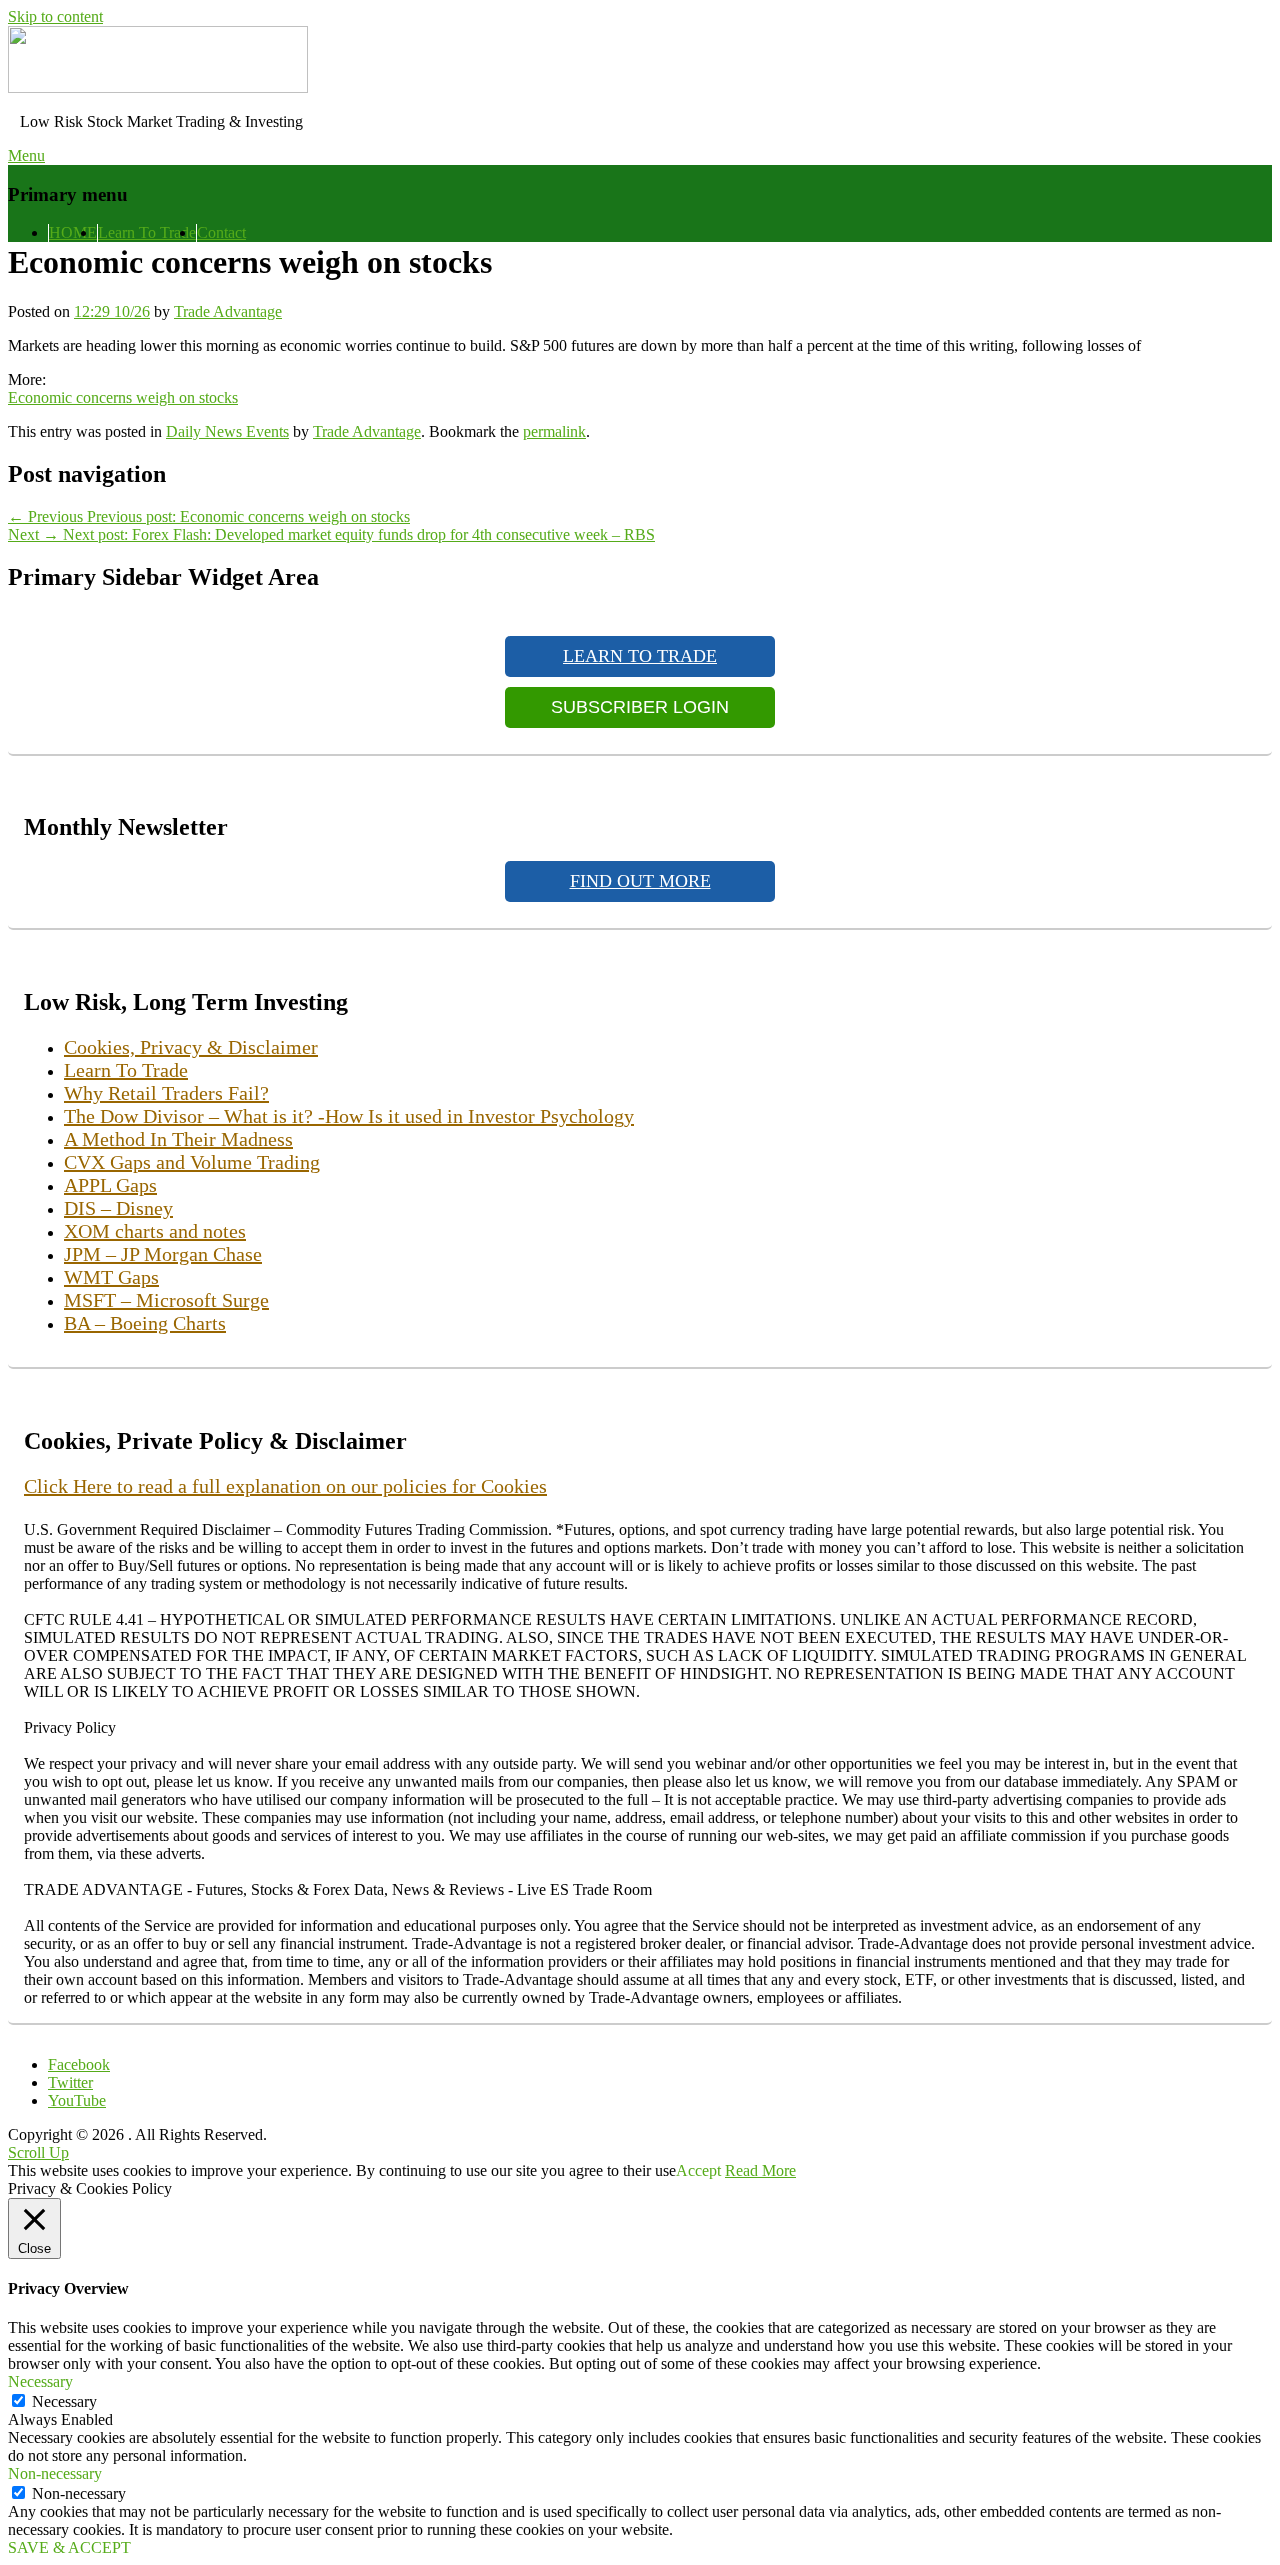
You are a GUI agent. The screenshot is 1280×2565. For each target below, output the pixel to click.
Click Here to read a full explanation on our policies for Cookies (285, 1486)
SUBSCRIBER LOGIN (640, 707)
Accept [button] (698, 2170)
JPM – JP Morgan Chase (163, 1254)
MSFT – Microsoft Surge (166, 1300)
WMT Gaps (111, 1277)
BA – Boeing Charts (145, 1323)
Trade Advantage (228, 311)
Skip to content (55, 16)
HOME (73, 232)
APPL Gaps (110, 1185)
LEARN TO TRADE (640, 656)
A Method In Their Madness (178, 1139)
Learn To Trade (147, 232)
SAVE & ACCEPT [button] (69, 2547)
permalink (554, 431)
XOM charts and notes (155, 1231)
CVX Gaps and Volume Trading (192, 1162)
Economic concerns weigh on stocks (123, 397)
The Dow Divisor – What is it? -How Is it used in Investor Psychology (349, 1116)
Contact (221, 232)
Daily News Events (227, 431)
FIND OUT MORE (640, 881)
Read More (760, 2170)
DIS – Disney (118, 1208)
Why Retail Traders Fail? (166, 1093)
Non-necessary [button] (55, 2473)
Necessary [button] (40, 2381)
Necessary (64, 2401)
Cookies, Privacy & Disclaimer (191, 1047)
